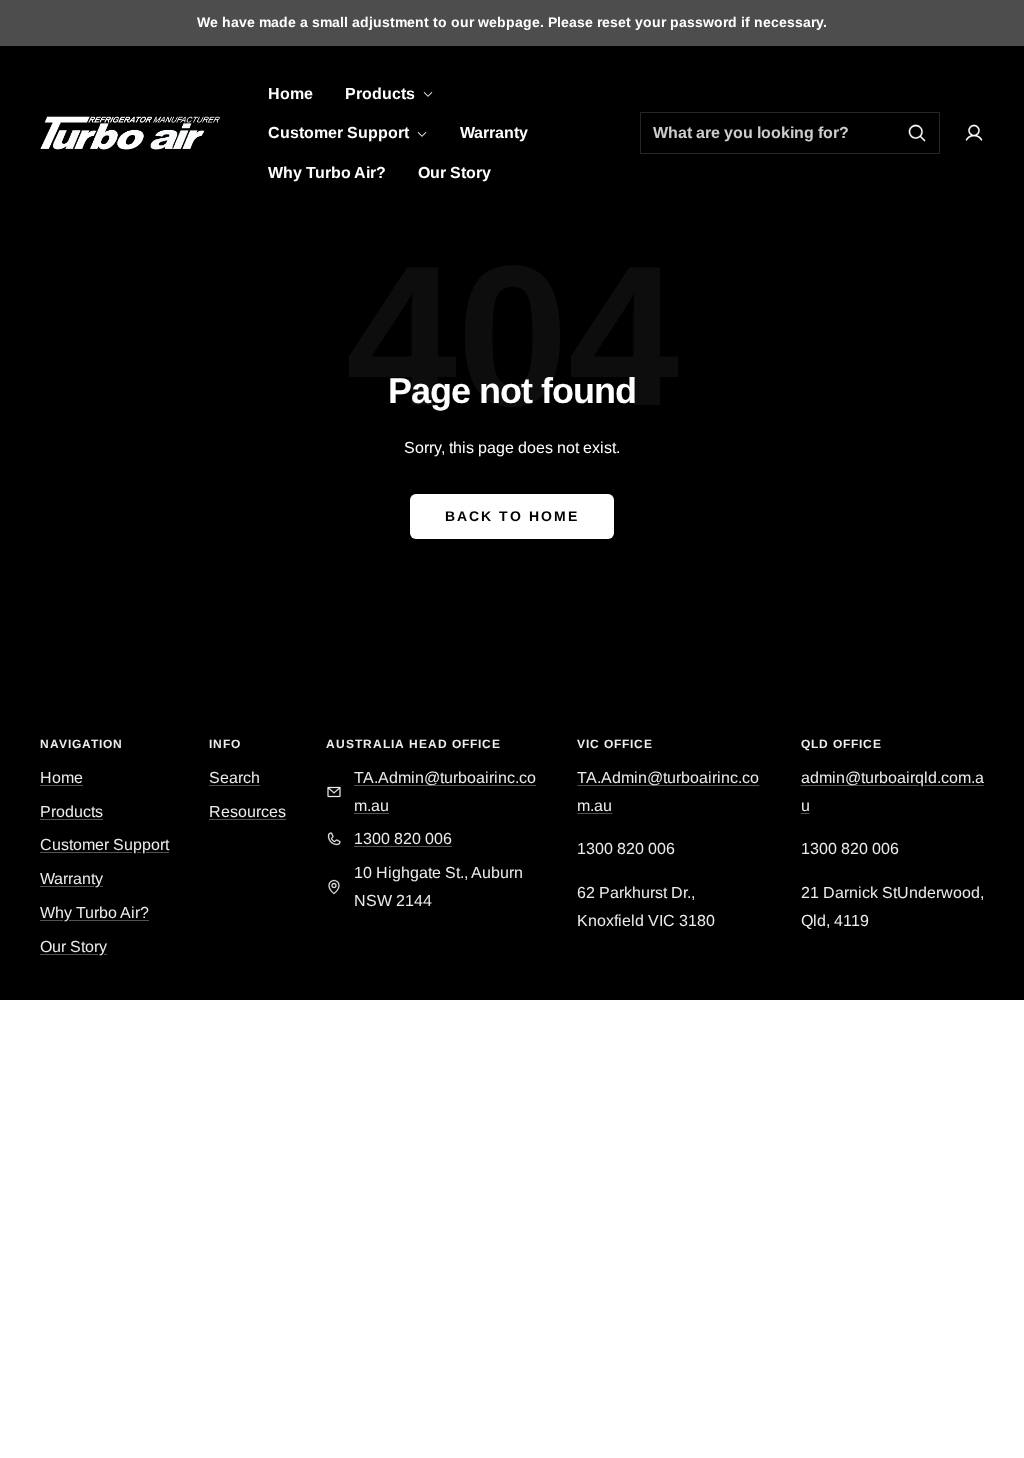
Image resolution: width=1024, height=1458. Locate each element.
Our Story (454, 172)
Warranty (494, 132)
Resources (247, 811)
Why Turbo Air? (327, 172)
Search (234, 777)
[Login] (974, 133)
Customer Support (340, 132)
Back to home (512, 516)
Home (290, 93)
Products (382, 93)
